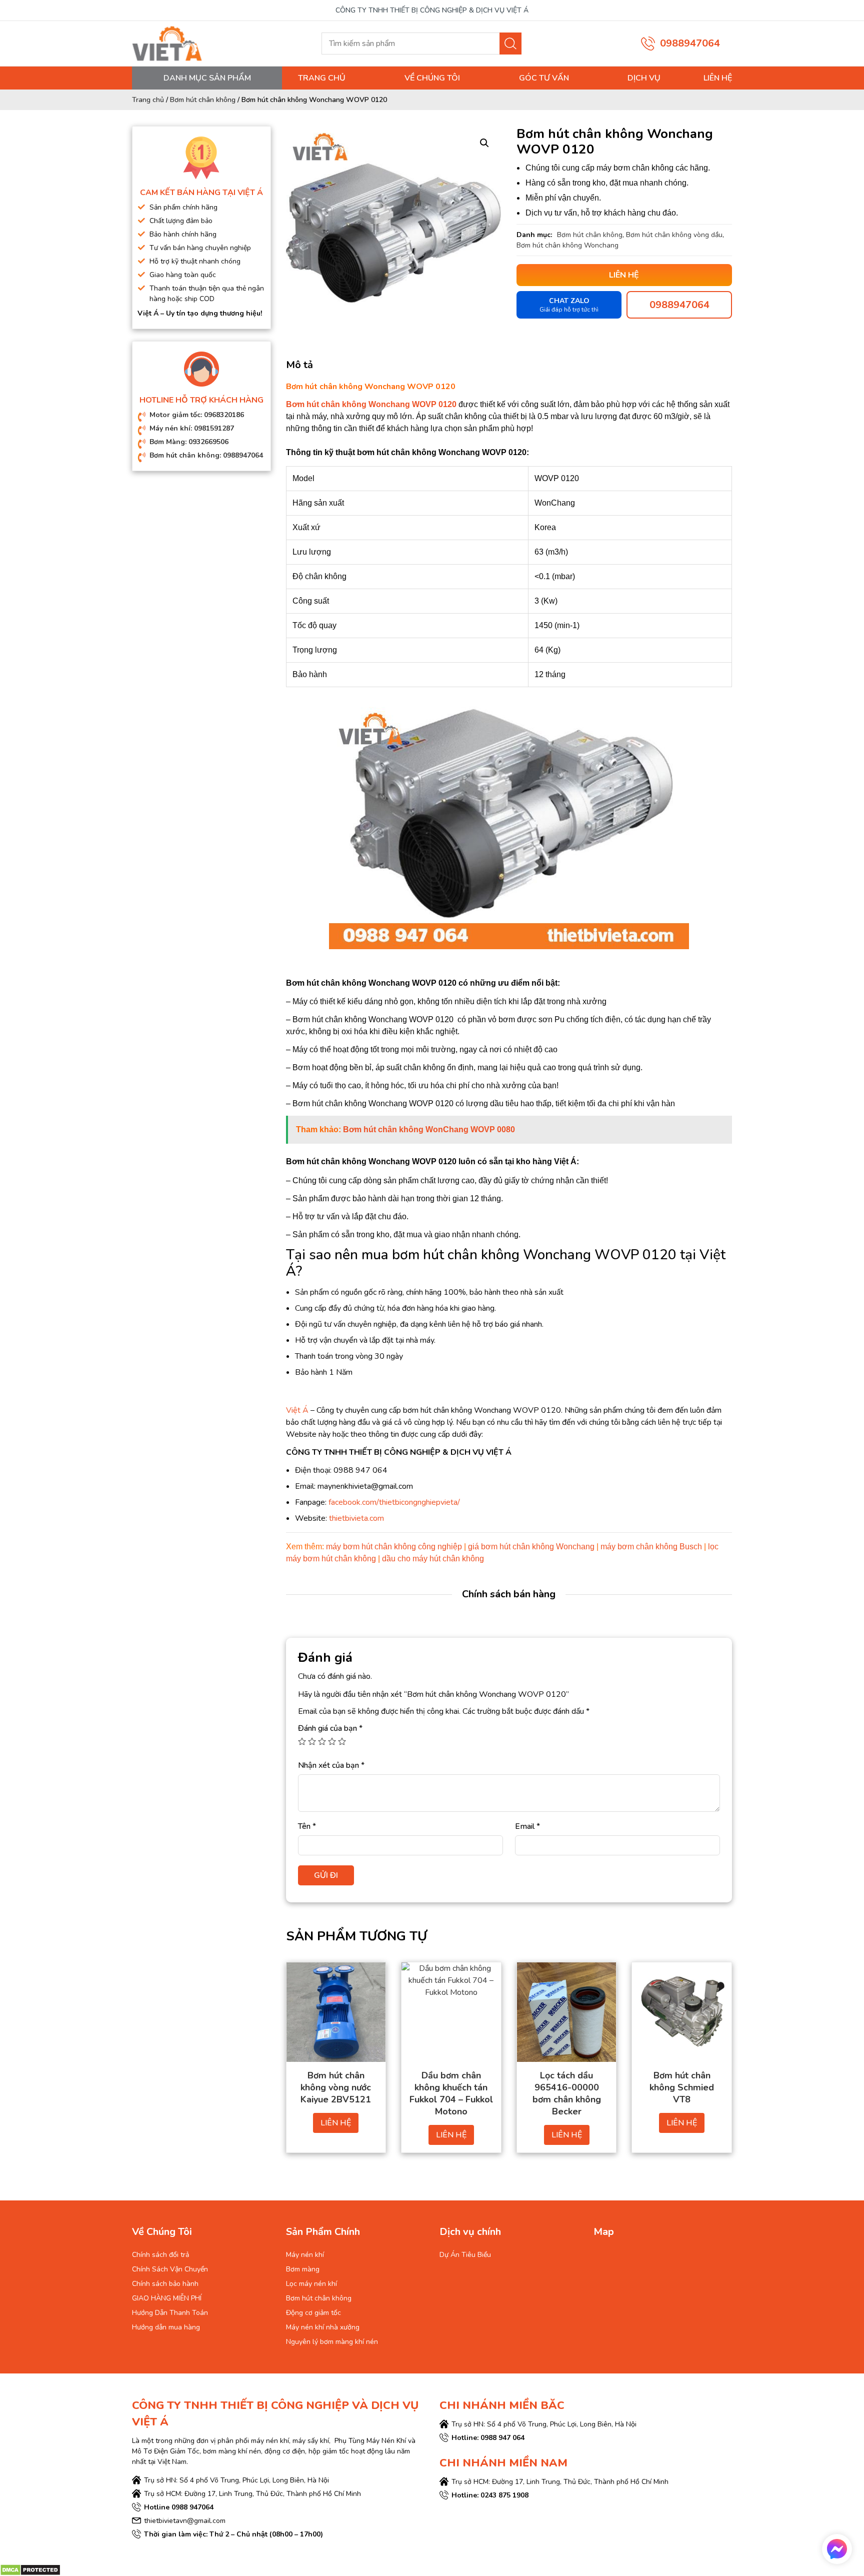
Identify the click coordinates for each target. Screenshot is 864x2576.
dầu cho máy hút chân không (433, 1559)
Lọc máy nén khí (311, 2284)
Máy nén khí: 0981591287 (192, 428)
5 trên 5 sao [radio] (342, 1741)
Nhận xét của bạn (331, 1765)
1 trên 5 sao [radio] (302, 1741)
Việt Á (297, 1410)
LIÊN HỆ (336, 2123)
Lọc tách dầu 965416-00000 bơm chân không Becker (567, 2093)
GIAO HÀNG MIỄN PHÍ (167, 2298)
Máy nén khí (305, 2255)
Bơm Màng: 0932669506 (189, 442)
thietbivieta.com (356, 1518)
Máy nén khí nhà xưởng (323, 2327)
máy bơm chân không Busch (651, 1547)
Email (527, 1826)
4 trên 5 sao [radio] (332, 1741)
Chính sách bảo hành (165, 2284)
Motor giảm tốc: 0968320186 (197, 415)
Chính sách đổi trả (160, 2255)
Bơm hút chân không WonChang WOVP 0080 (429, 1129)
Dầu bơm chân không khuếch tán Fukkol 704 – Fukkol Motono (451, 2093)
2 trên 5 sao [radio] (312, 1741)
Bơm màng (303, 2269)
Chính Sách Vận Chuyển (170, 2269)
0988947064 (690, 43)
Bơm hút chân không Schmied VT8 (682, 2087)
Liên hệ (718, 78)
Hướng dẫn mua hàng (166, 2327)
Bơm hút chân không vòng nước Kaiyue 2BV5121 (336, 2087)
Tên (307, 1826)
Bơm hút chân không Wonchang (567, 245)
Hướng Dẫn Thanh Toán (170, 2313)
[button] (484, 143)
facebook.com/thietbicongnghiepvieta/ (394, 1502)
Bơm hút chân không (203, 100)
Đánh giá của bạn (330, 1728)
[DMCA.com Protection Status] (30, 2569)
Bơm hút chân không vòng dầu (674, 235)
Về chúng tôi (432, 78)
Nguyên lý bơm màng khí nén (332, 2342)
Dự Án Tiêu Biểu (465, 2255)
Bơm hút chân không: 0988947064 (206, 455)
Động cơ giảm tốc (313, 2313)
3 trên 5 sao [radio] (322, 1741)
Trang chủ (322, 78)
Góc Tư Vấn (544, 78)
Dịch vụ (644, 78)
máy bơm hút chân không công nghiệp (394, 1547)
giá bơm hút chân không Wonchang (531, 1547)
